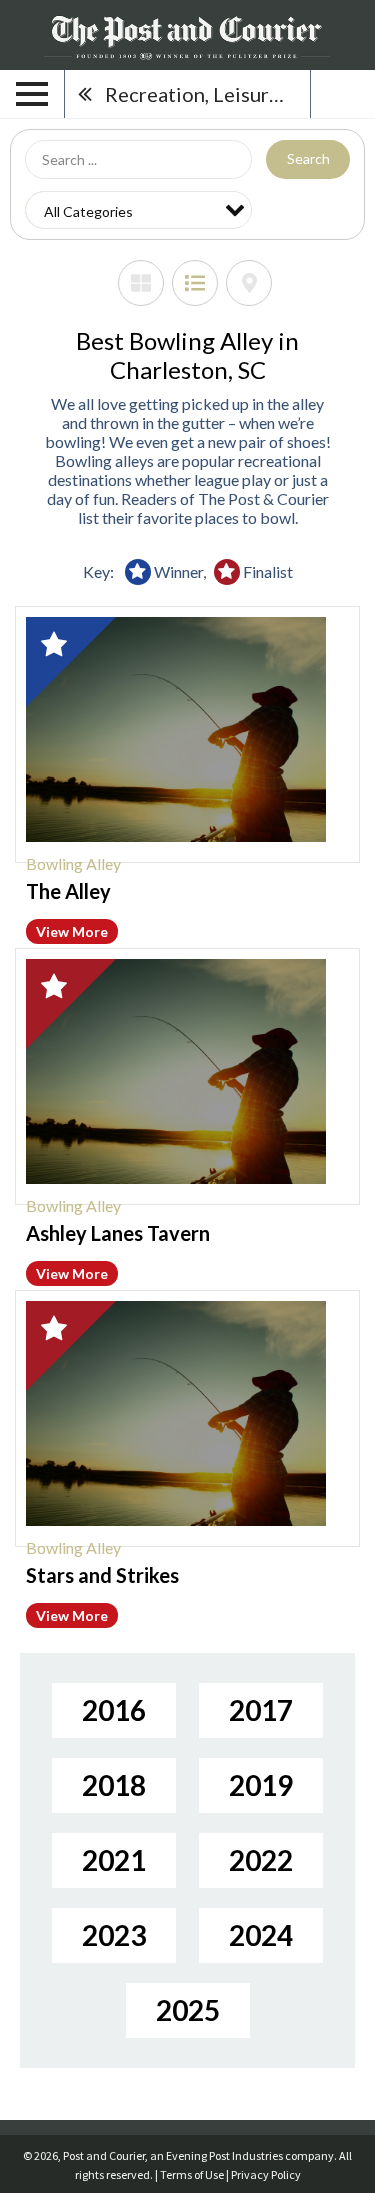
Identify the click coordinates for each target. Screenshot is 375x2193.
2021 (114, 1860)
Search (308, 158)
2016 (114, 1710)
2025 (188, 2010)
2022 (261, 1860)
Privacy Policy (266, 2174)
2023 (114, 1935)
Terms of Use (192, 2174)
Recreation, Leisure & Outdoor (207, 94)
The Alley (68, 891)
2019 (261, 1785)
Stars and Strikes (102, 1575)
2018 (114, 1785)
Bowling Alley (73, 863)
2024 (261, 1935)
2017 (261, 1710)
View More (72, 931)
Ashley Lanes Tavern (118, 1233)
